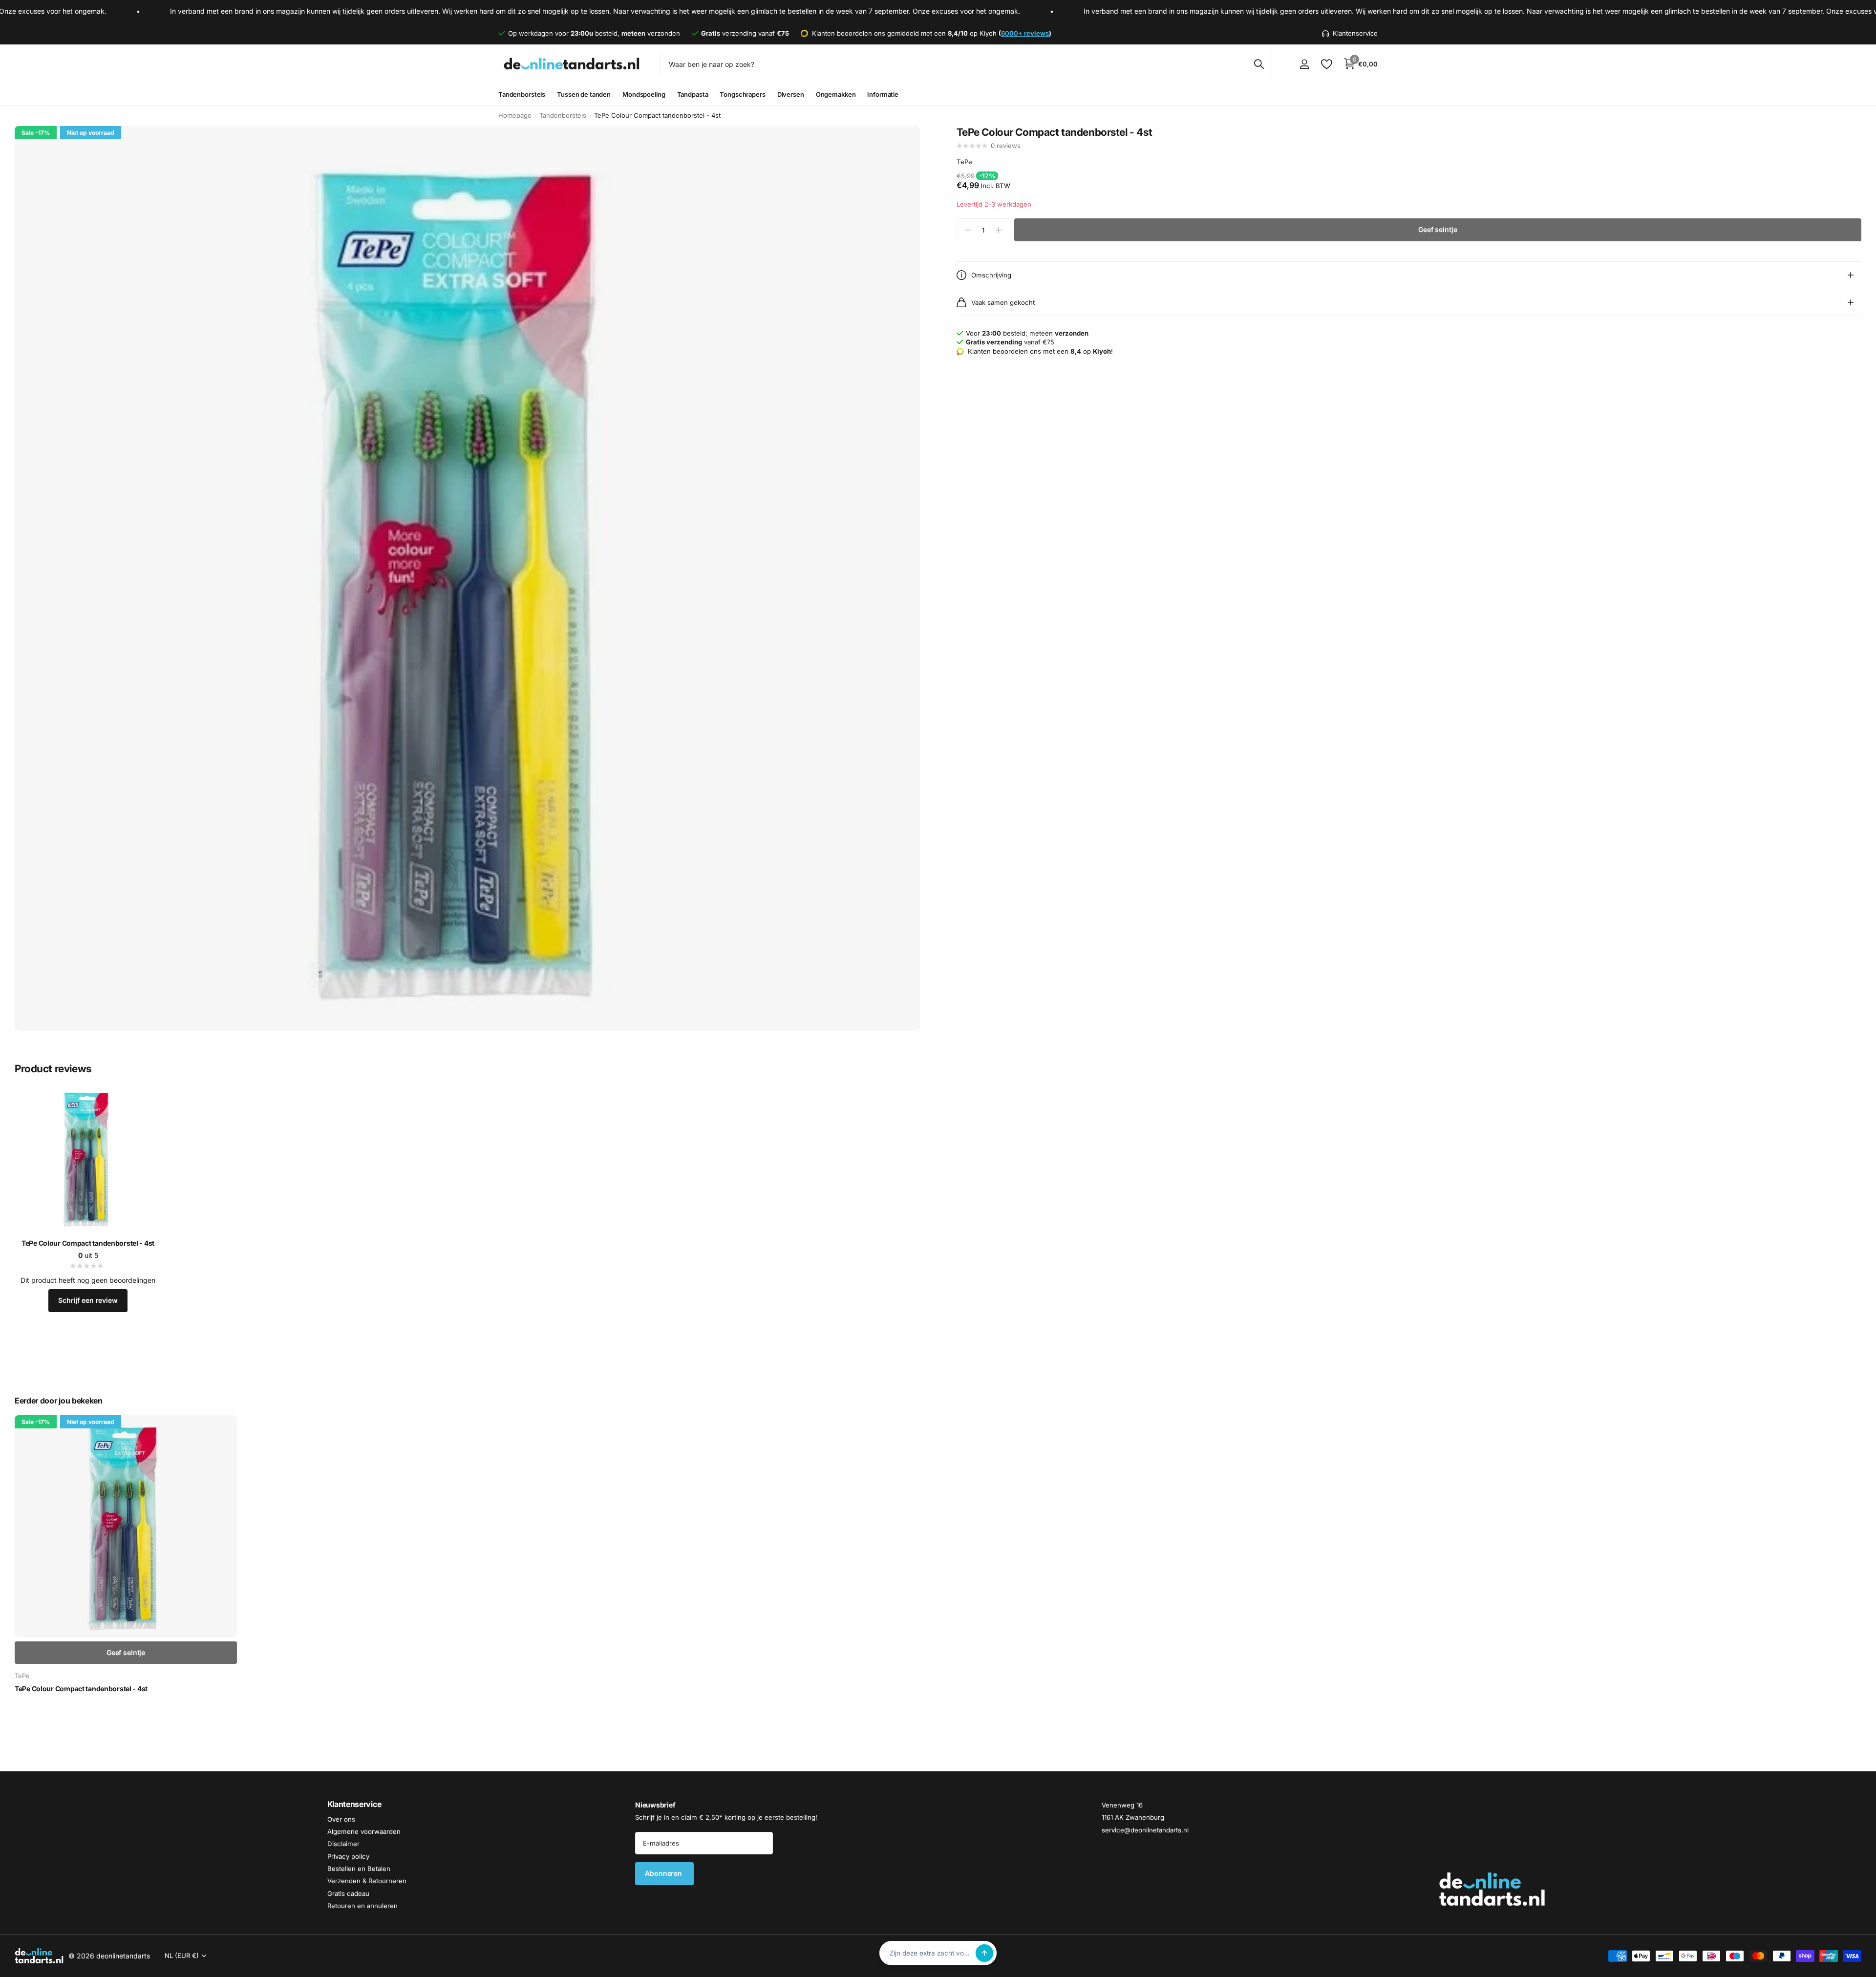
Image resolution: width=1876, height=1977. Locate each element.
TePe (964, 162)
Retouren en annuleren (362, 1906)
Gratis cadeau (348, 1893)
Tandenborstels (522, 94)
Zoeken (1259, 64)
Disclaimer (343, 1844)
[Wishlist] (1326, 64)
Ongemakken (836, 94)
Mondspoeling (644, 94)
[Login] (1304, 64)
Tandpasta (693, 94)
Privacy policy (348, 1856)
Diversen (791, 94)
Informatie (883, 94)
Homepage (515, 115)
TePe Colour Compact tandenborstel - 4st (88, 1243)
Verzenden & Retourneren (367, 1881)
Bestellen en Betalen (359, 1869)
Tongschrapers (742, 94)
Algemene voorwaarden (364, 1831)
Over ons (341, 1819)
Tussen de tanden (584, 94)
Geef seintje (1438, 229)
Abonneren (664, 1873)
